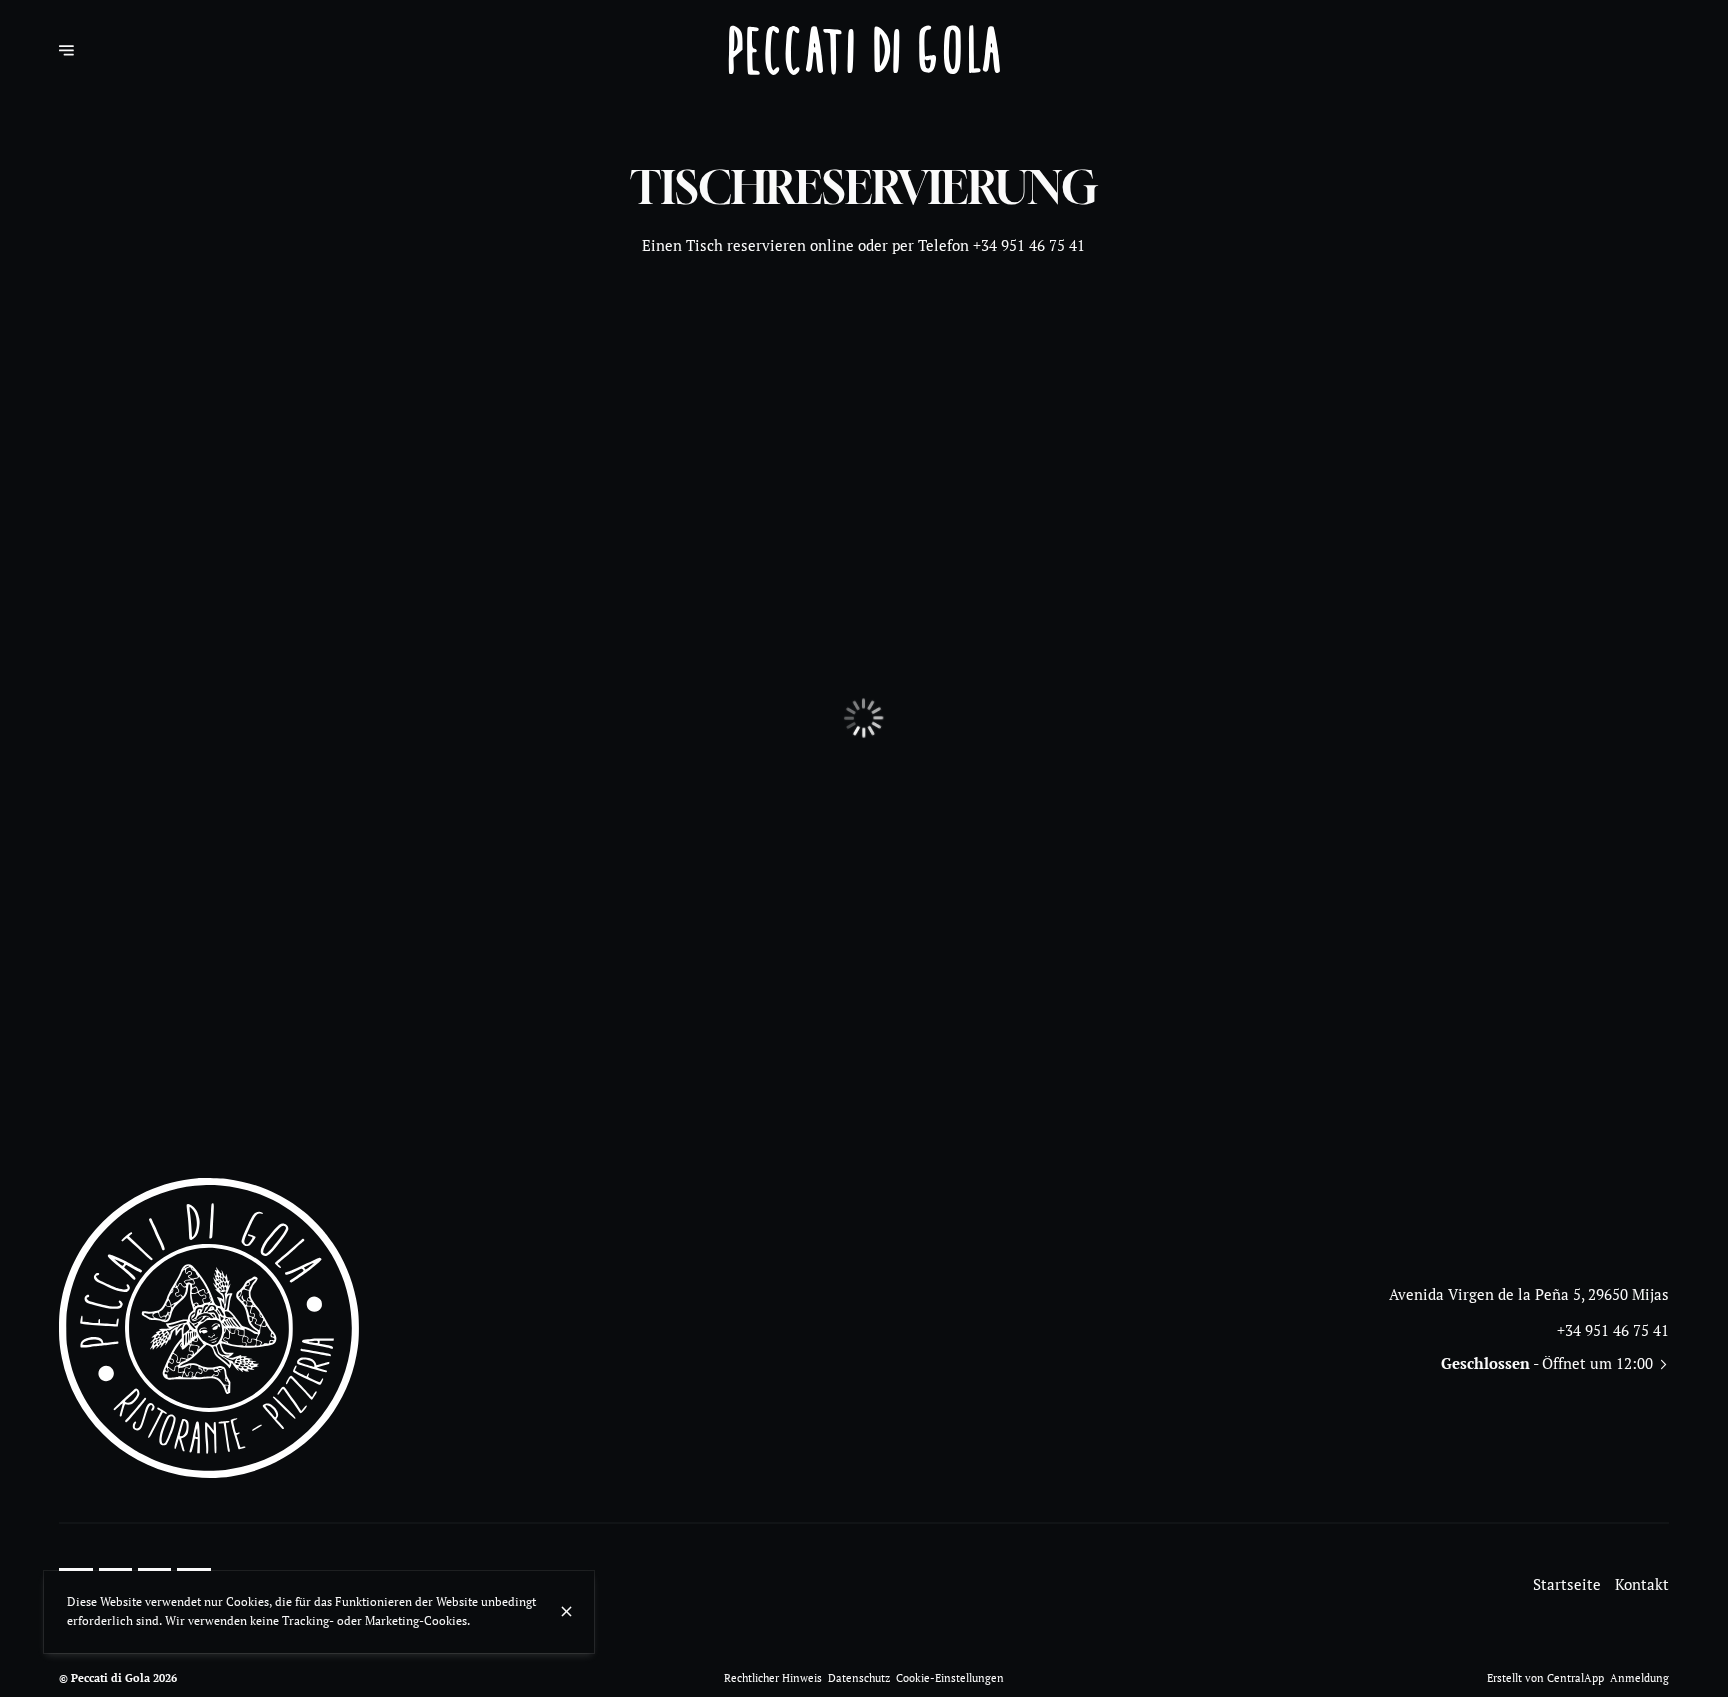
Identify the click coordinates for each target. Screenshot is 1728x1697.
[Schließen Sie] (566, 1611)
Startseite (1567, 1584)
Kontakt (1642, 1584)
